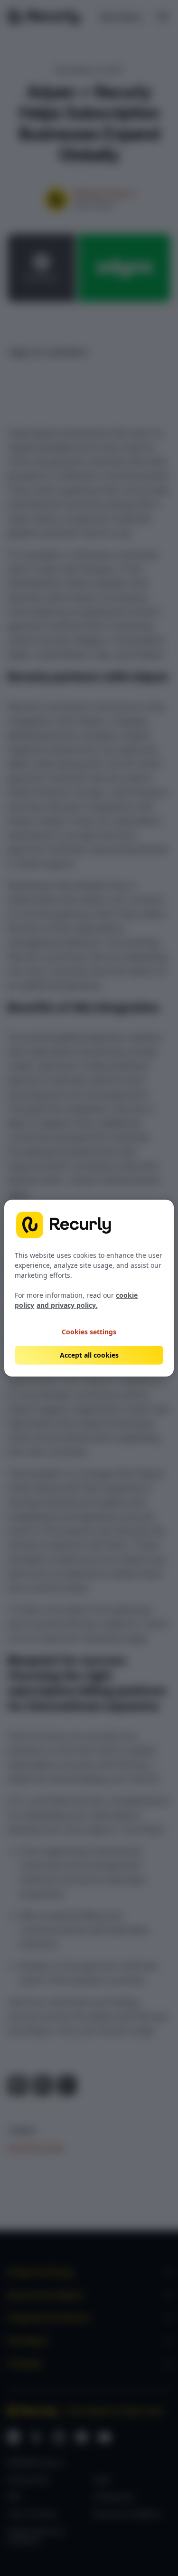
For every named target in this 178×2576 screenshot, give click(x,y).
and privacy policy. (67, 1305)
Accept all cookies (89, 1355)
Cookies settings (89, 1331)
